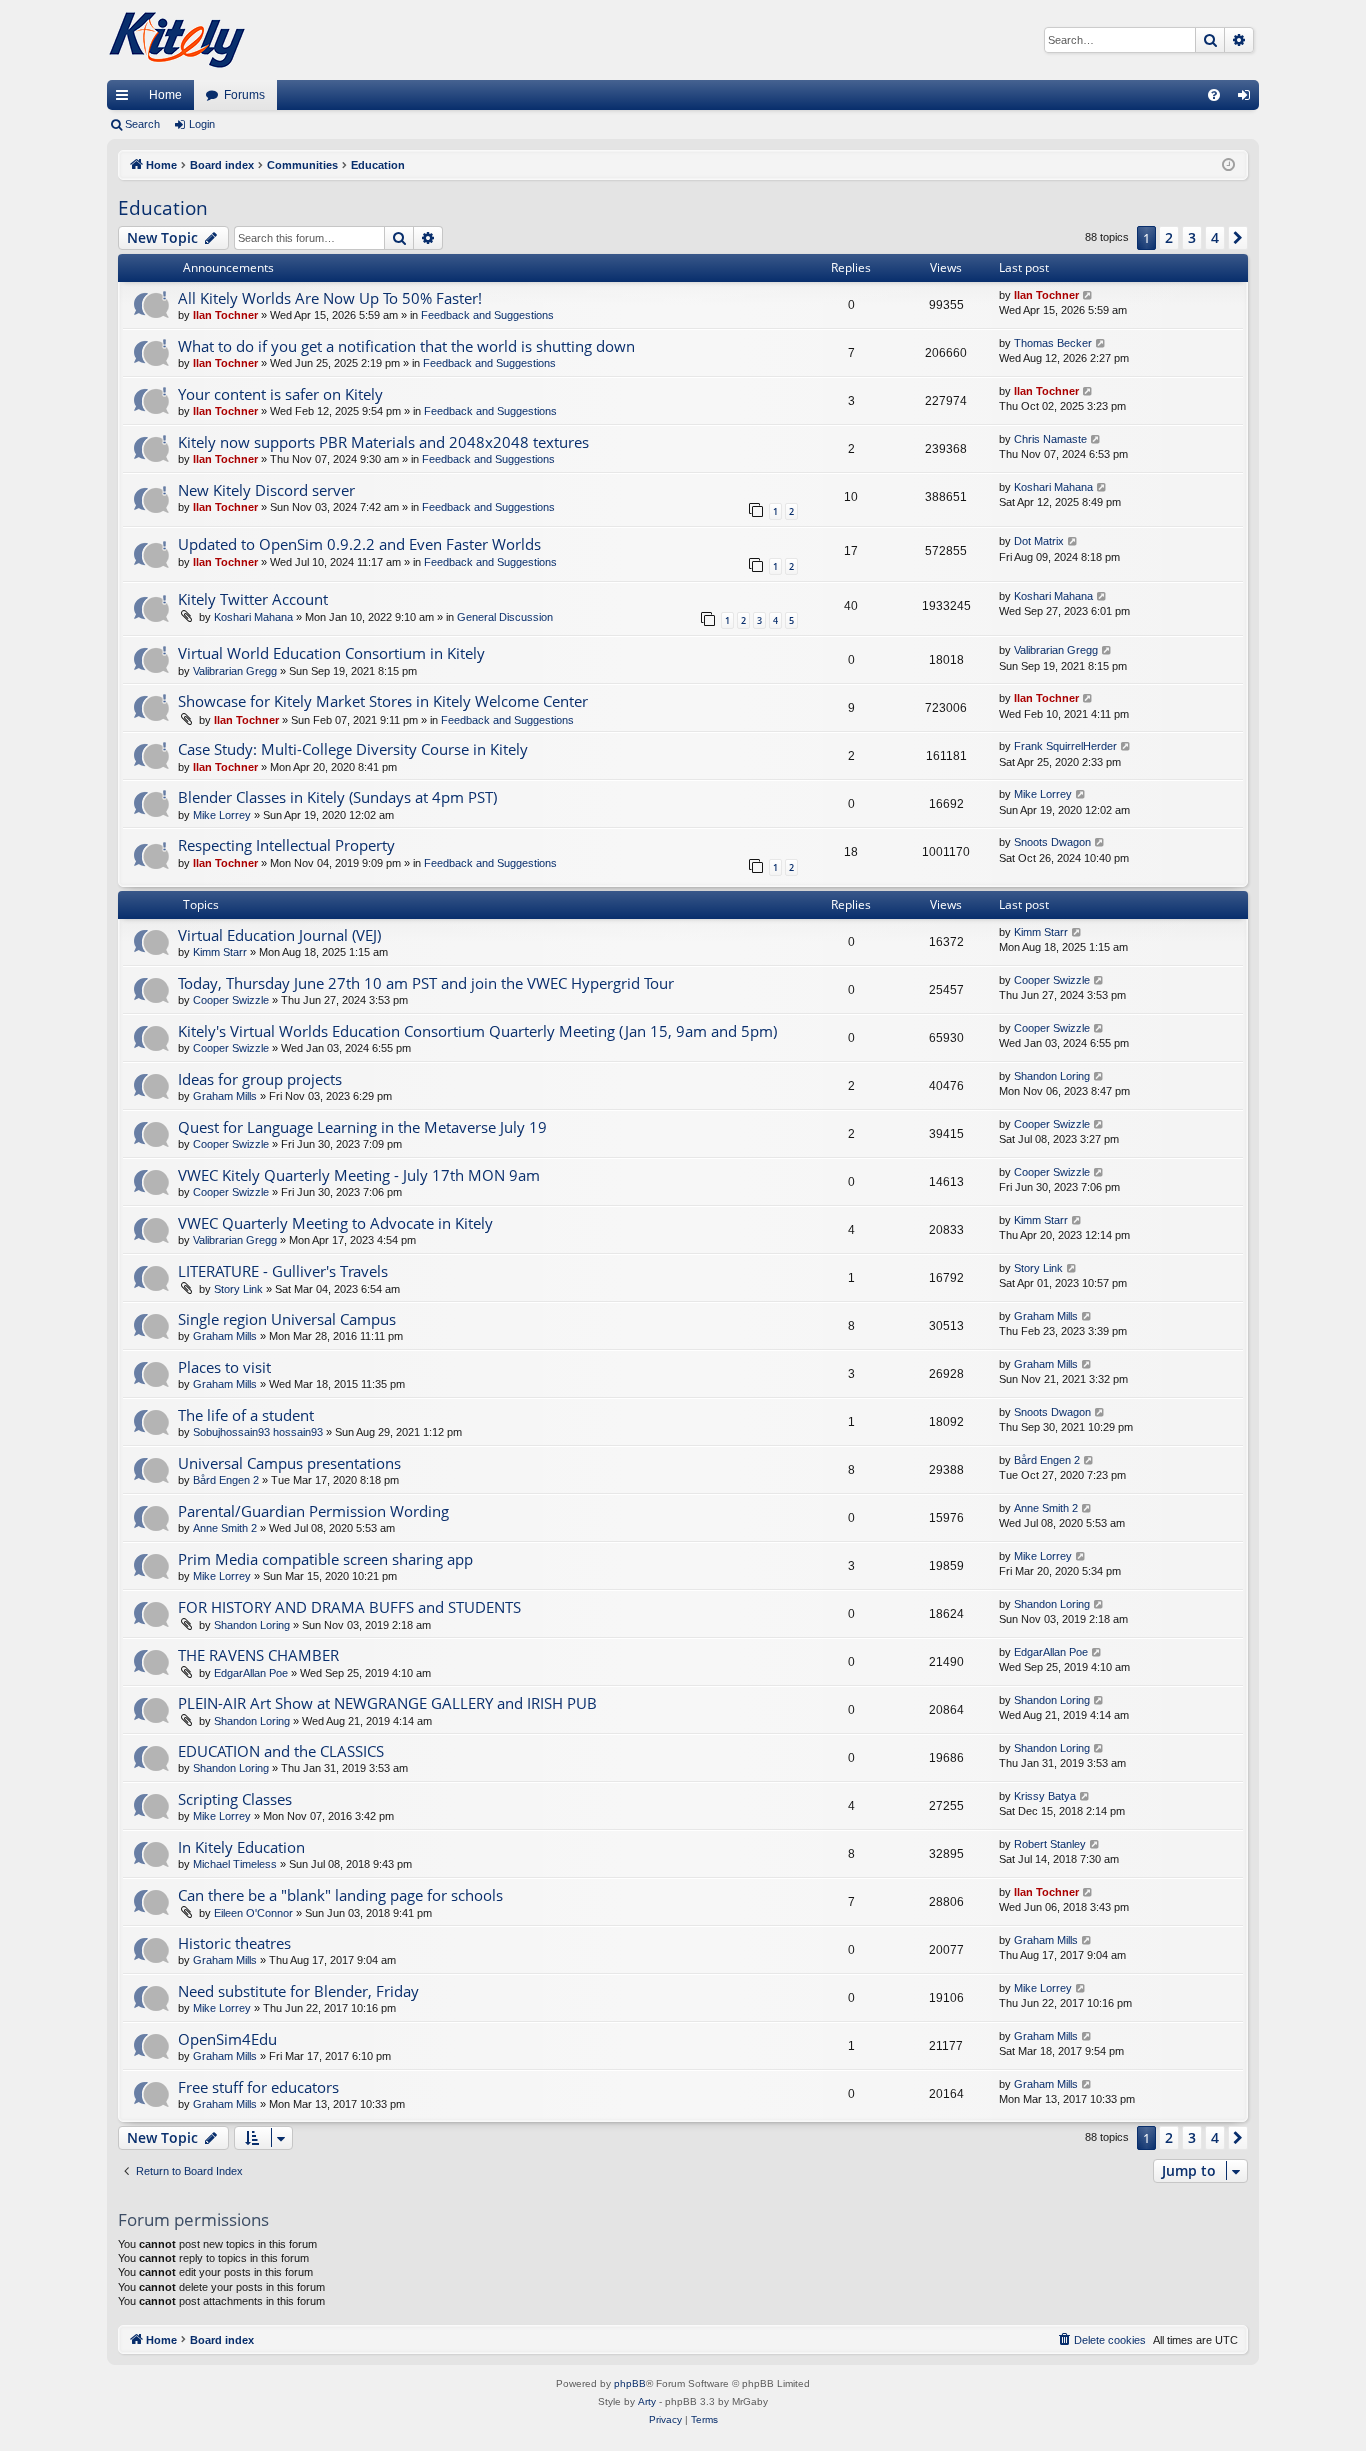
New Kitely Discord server (266, 490)
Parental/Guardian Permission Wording (313, 1511)
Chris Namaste (1050, 439)
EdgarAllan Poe (251, 1673)
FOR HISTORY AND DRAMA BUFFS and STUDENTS (349, 1607)
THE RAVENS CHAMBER (258, 1655)
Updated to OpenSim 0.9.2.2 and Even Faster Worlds (359, 544)
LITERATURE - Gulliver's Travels (283, 1271)
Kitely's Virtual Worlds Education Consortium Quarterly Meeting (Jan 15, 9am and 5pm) (477, 1031)
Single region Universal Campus (287, 1319)
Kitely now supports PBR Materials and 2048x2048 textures (383, 442)
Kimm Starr (220, 952)
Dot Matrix (1039, 541)
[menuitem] (1214, 95)
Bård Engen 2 (226, 1480)
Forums (244, 95)
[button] (1238, 238)
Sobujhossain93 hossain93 (258, 1432)
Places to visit (224, 1367)
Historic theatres (234, 1943)
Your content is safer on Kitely (280, 394)
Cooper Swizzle (231, 1000)
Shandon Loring (1052, 1076)
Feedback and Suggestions (487, 315)
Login (202, 124)
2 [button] (1169, 237)
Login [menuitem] (1248, 99)
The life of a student (246, 1415)
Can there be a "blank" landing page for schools (340, 1895)
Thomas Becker (1053, 343)
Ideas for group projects (260, 1079)
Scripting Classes (235, 1799)
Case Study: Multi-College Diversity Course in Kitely (353, 749)
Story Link (238, 1289)
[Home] (177, 40)
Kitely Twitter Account (253, 599)
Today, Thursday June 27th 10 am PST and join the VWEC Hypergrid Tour (426, 983)
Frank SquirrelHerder (1065, 746)
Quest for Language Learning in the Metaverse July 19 (362, 1127)
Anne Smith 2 (225, 1528)
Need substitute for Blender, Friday (298, 1991)
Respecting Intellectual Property (286, 845)
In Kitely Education (241, 1847)
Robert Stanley (1050, 1844)
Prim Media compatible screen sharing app (325, 1559)
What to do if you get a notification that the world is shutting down (406, 346)
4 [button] (1215, 237)
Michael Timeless (235, 1864)
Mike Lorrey (222, 815)
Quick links (126, 99)
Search (142, 124)
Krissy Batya (1045, 1796)
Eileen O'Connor (253, 1913)
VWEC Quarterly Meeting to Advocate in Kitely (335, 1223)
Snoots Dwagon (1052, 842)
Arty (647, 2401)
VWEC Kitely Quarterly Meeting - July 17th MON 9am (359, 1175)
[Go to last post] (1088, 295)
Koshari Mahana (1053, 487)
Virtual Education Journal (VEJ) (279, 935)
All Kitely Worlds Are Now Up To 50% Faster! (330, 298)
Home (165, 95)
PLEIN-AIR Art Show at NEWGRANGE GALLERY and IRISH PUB (387, 1703)
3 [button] (1192, 237)
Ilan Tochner (225, 315)
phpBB (630, 2383)
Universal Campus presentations (289, 1463)
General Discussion (505, 617)
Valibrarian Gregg (235, 671)
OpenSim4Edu (227, 2039)
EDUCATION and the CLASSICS (281, 1751)
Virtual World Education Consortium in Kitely (331, 653)
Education (163, 208)
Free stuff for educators (258, 2087)
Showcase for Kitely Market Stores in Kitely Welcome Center (383, 701)
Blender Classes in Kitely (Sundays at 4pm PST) (337, 797)
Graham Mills (225, 1096)
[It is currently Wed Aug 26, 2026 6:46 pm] (1228, 165)
